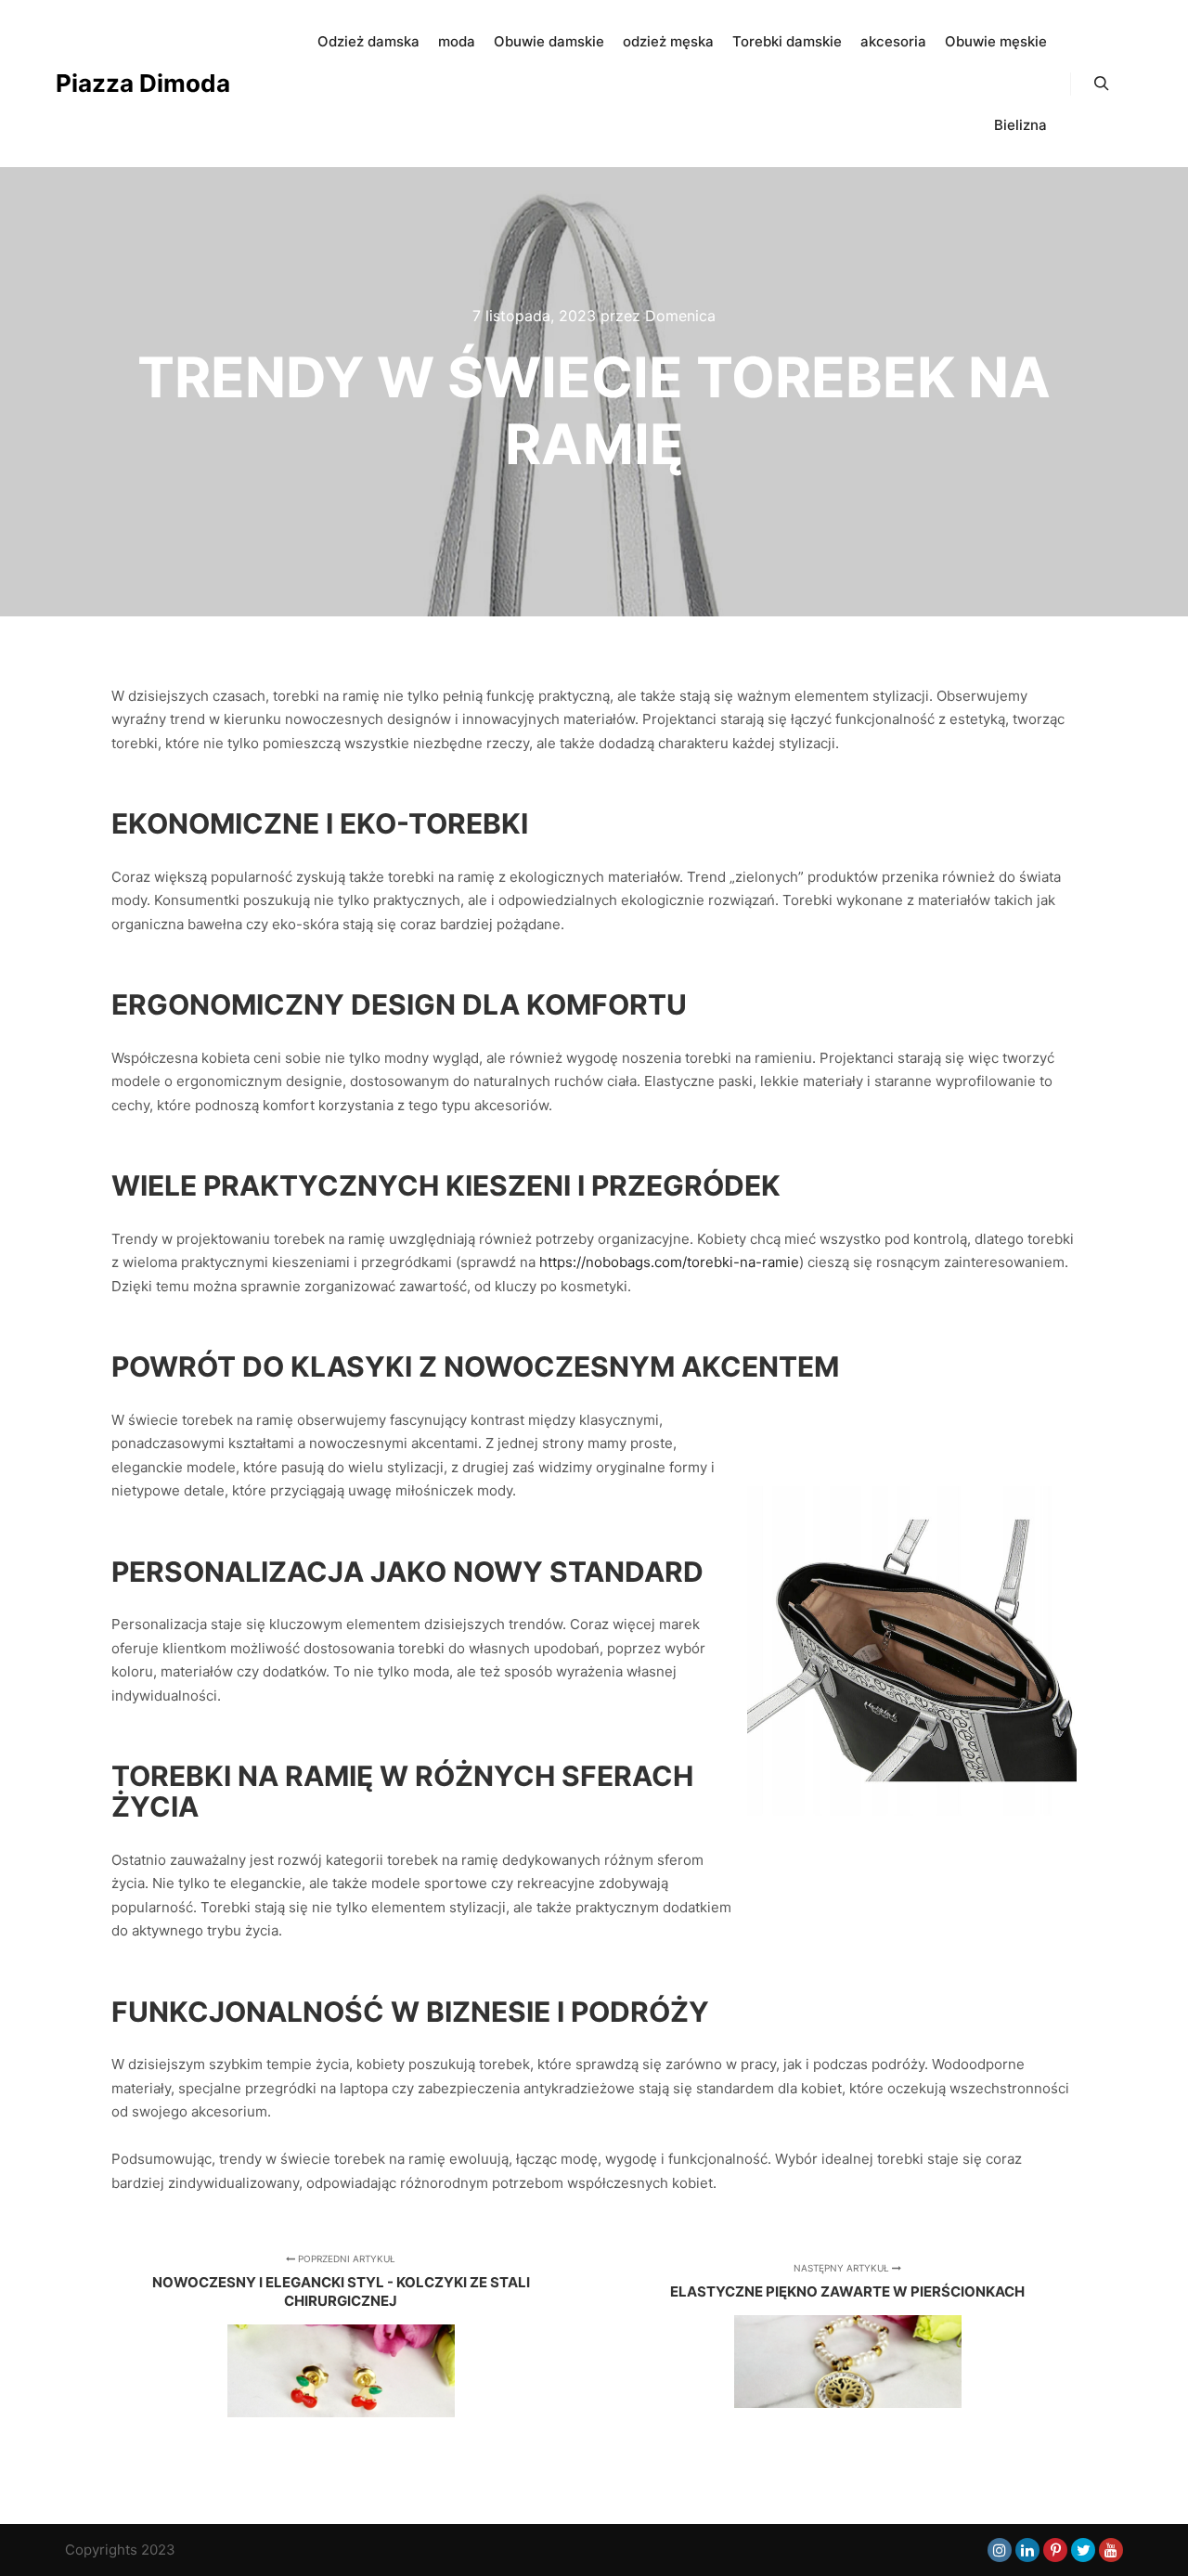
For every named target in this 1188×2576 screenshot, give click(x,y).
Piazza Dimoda (143, 83)
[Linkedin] (1027, 2550)
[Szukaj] (1102, 84)
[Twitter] (1083, 2550)
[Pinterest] (1055, 2550)
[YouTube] (1111, 2550)
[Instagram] (1000, 2550)
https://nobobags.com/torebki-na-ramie (669, 1262)
